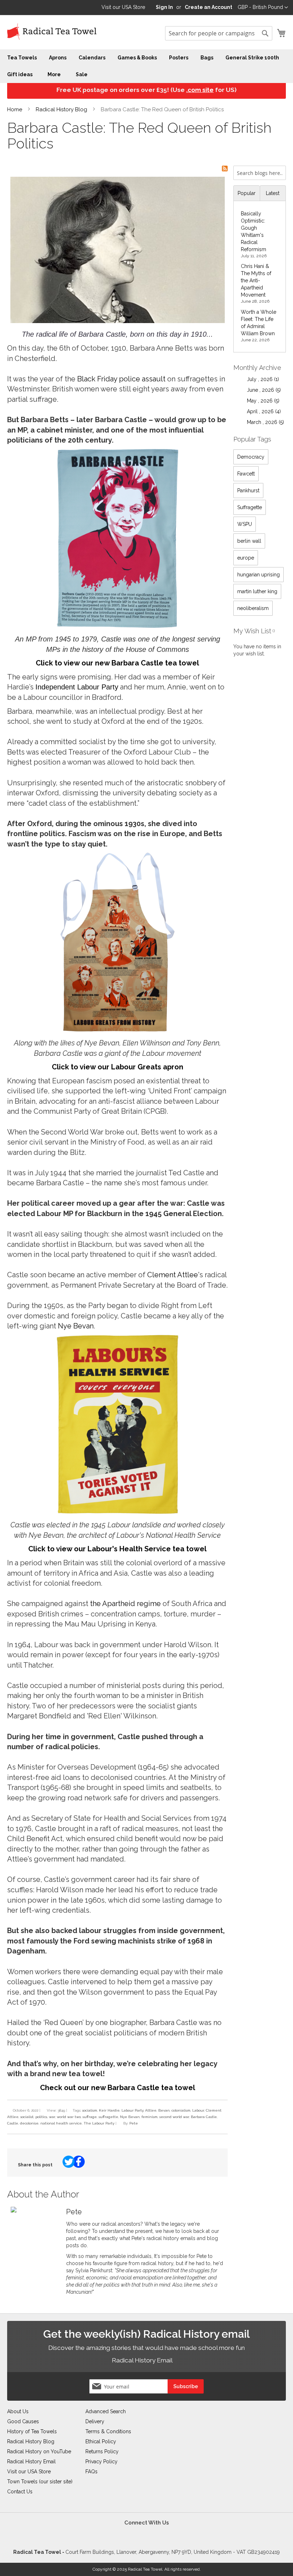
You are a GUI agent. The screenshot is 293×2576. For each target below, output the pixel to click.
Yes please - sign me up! (105, 1362)
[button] (182, 1229)
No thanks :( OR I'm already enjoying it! (213, 1362)
